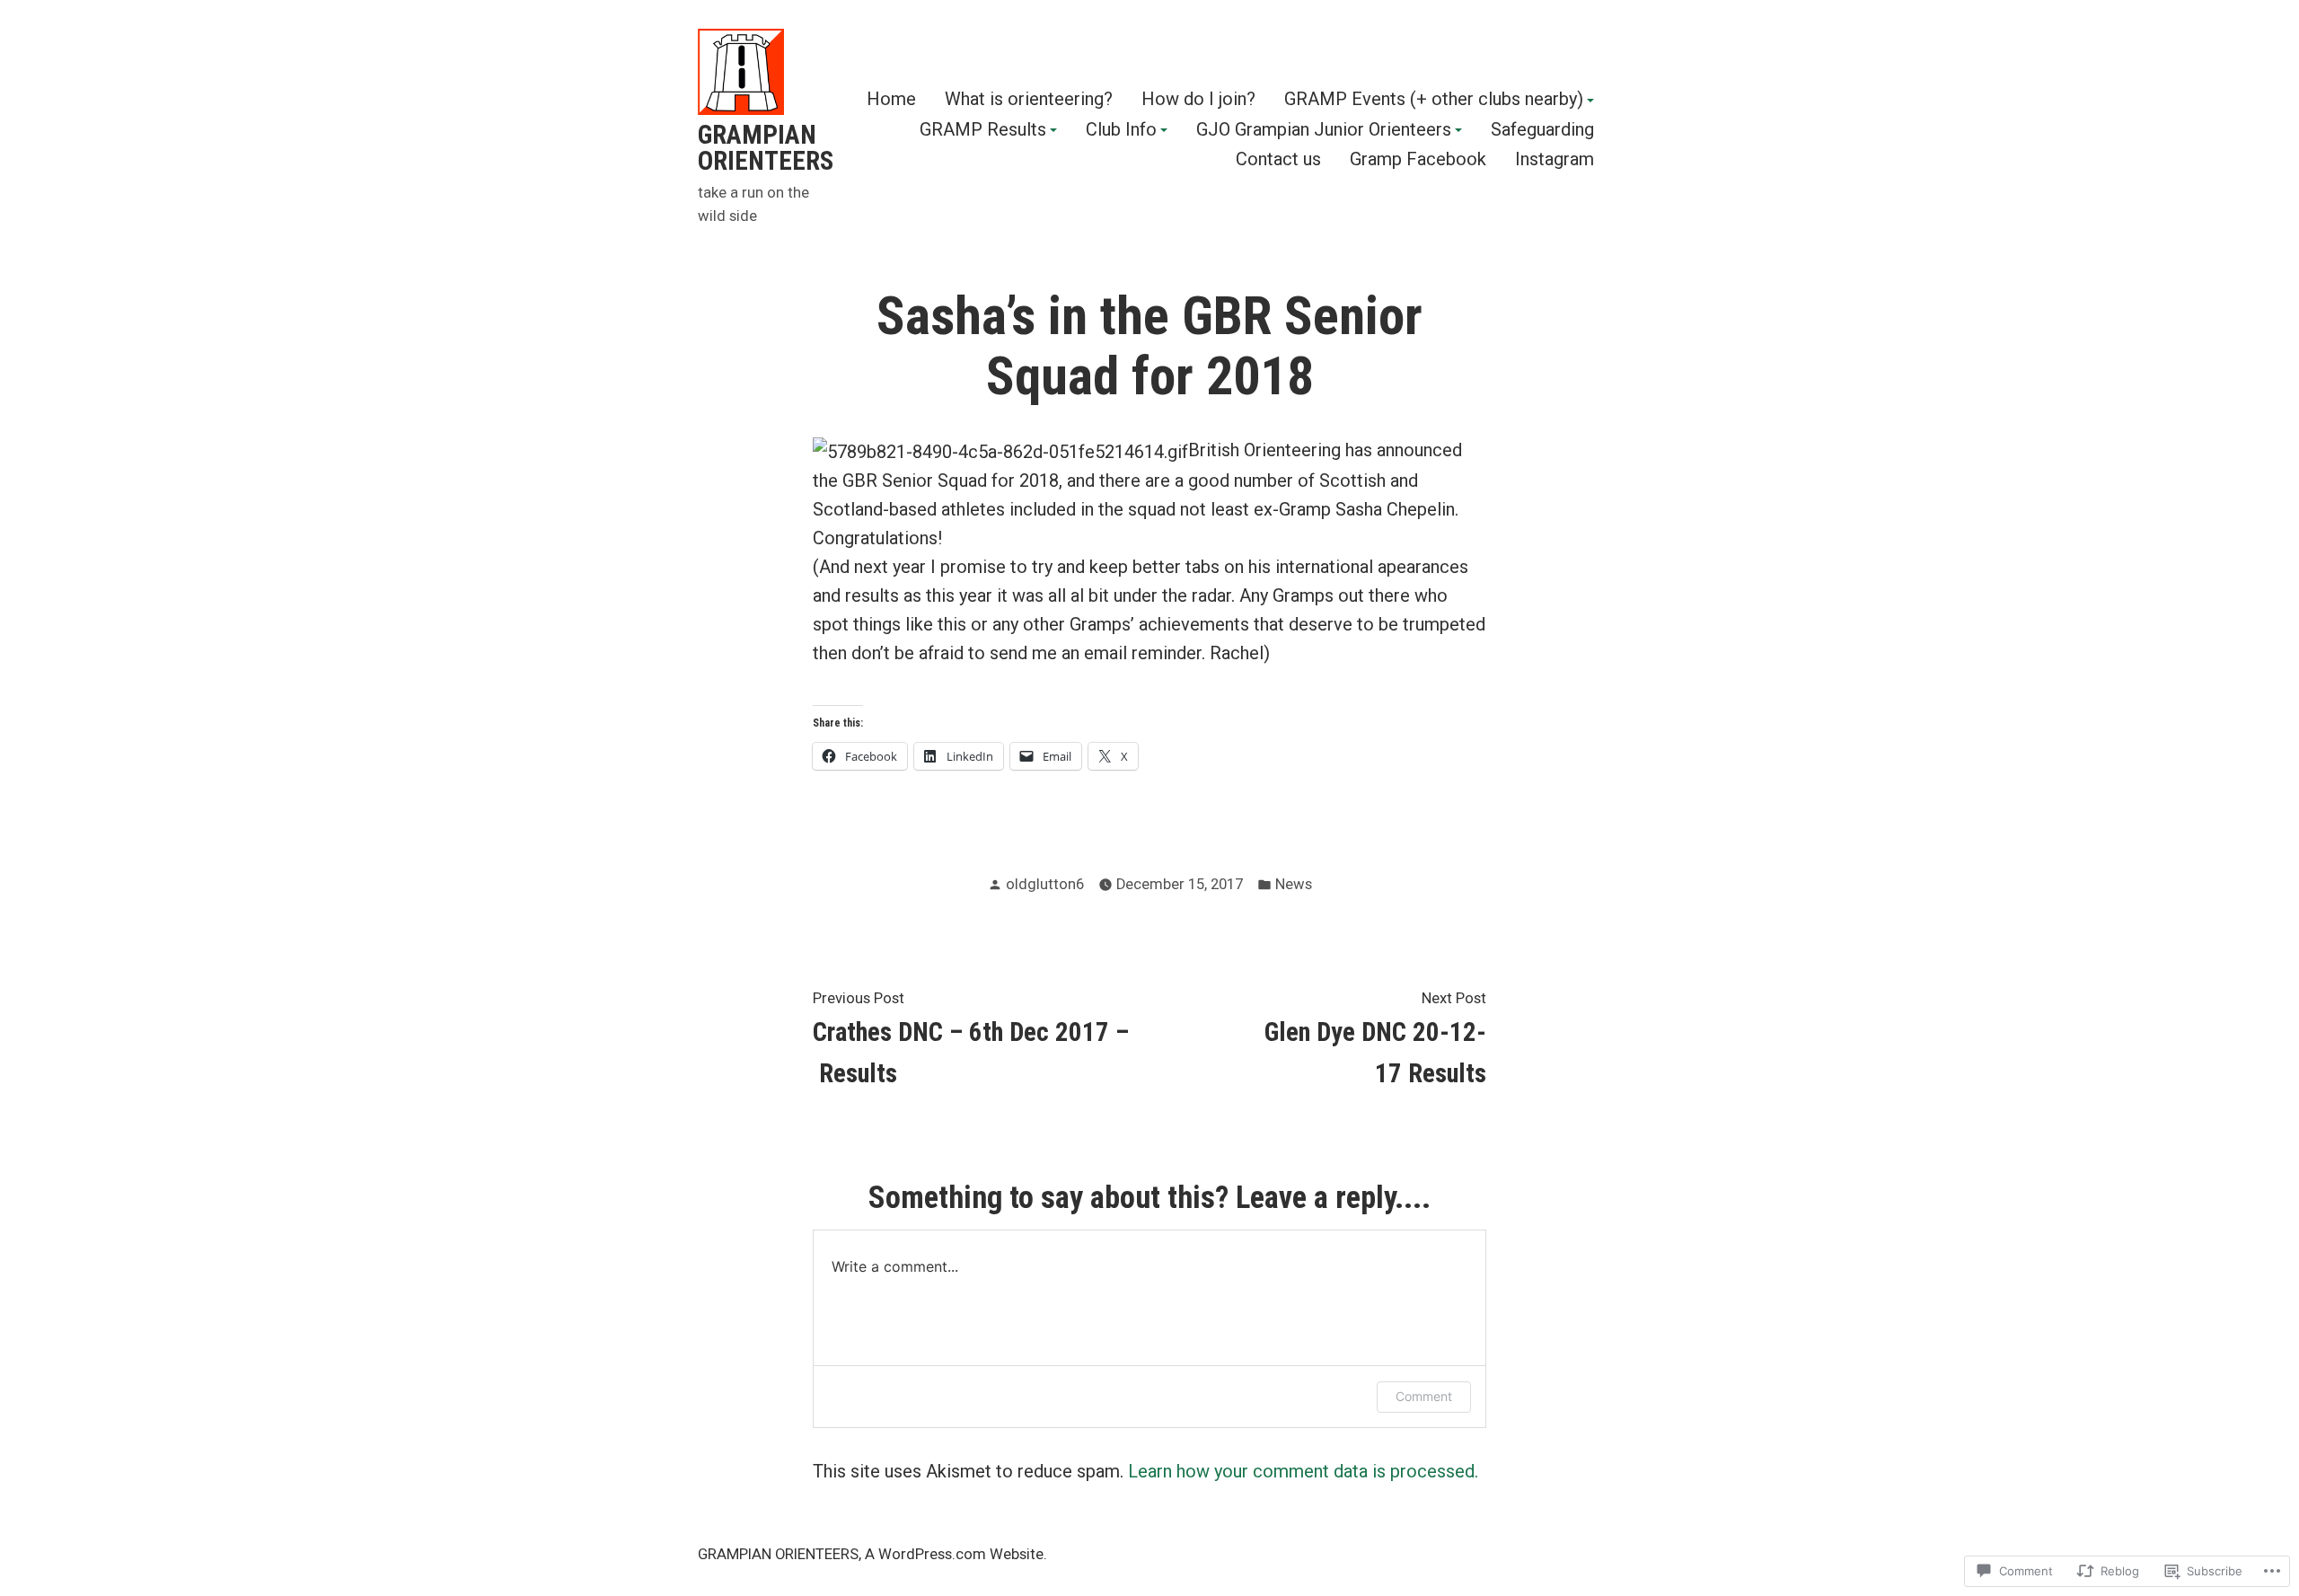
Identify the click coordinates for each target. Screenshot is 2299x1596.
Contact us (1278, 159)
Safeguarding (1542, 130)
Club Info (1121, 130)
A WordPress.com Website (954, 1554)
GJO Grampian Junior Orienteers (1324, 130)
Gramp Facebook (1418, 159)
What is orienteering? (1029, 100)
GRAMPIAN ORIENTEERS (766, 148)
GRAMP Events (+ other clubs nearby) (1434, 100)
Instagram (1555, 159)
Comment (1424, 1396)
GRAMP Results (983, 130)
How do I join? (1198, 100)
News (1294, 884)
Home (891, 100)
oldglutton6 (1045, 884)
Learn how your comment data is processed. (1303, 1471)
